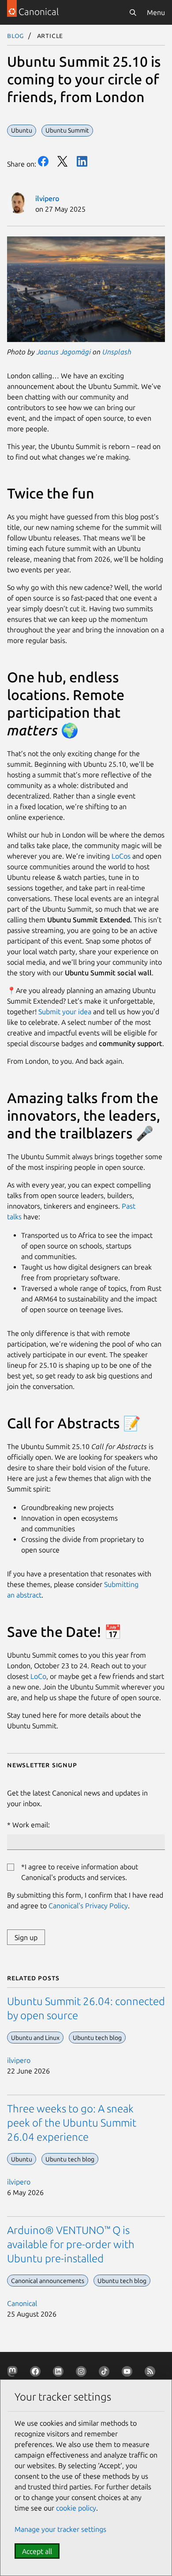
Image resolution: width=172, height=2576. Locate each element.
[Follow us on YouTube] (129, 2373)
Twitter (63, 161)
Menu (156, 12)
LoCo (38, 1676)
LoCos (120, 856)
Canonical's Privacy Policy (88, 1906)
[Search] (133, 12)
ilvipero (47, 198)
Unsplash (117, 352)
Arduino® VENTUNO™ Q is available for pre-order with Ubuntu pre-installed (71, 2244)
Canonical (22, 2303)
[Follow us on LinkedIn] (60, 2373)
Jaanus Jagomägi (64, 352)
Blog (16, 35)
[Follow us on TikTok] (106, 2373)
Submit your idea (65, 1012)
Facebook (43, 161)
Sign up (26, 1937)
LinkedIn (82, 161)
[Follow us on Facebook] (37, 2373)
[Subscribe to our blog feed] (152, 2373)
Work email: (31, 1825)
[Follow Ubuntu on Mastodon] (14, 2373)
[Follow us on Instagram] (83, 2373)
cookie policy (76, 2508)
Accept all (37, 2551)
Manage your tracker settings (60, 2529)
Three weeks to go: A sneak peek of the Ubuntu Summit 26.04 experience (72, 2123)
